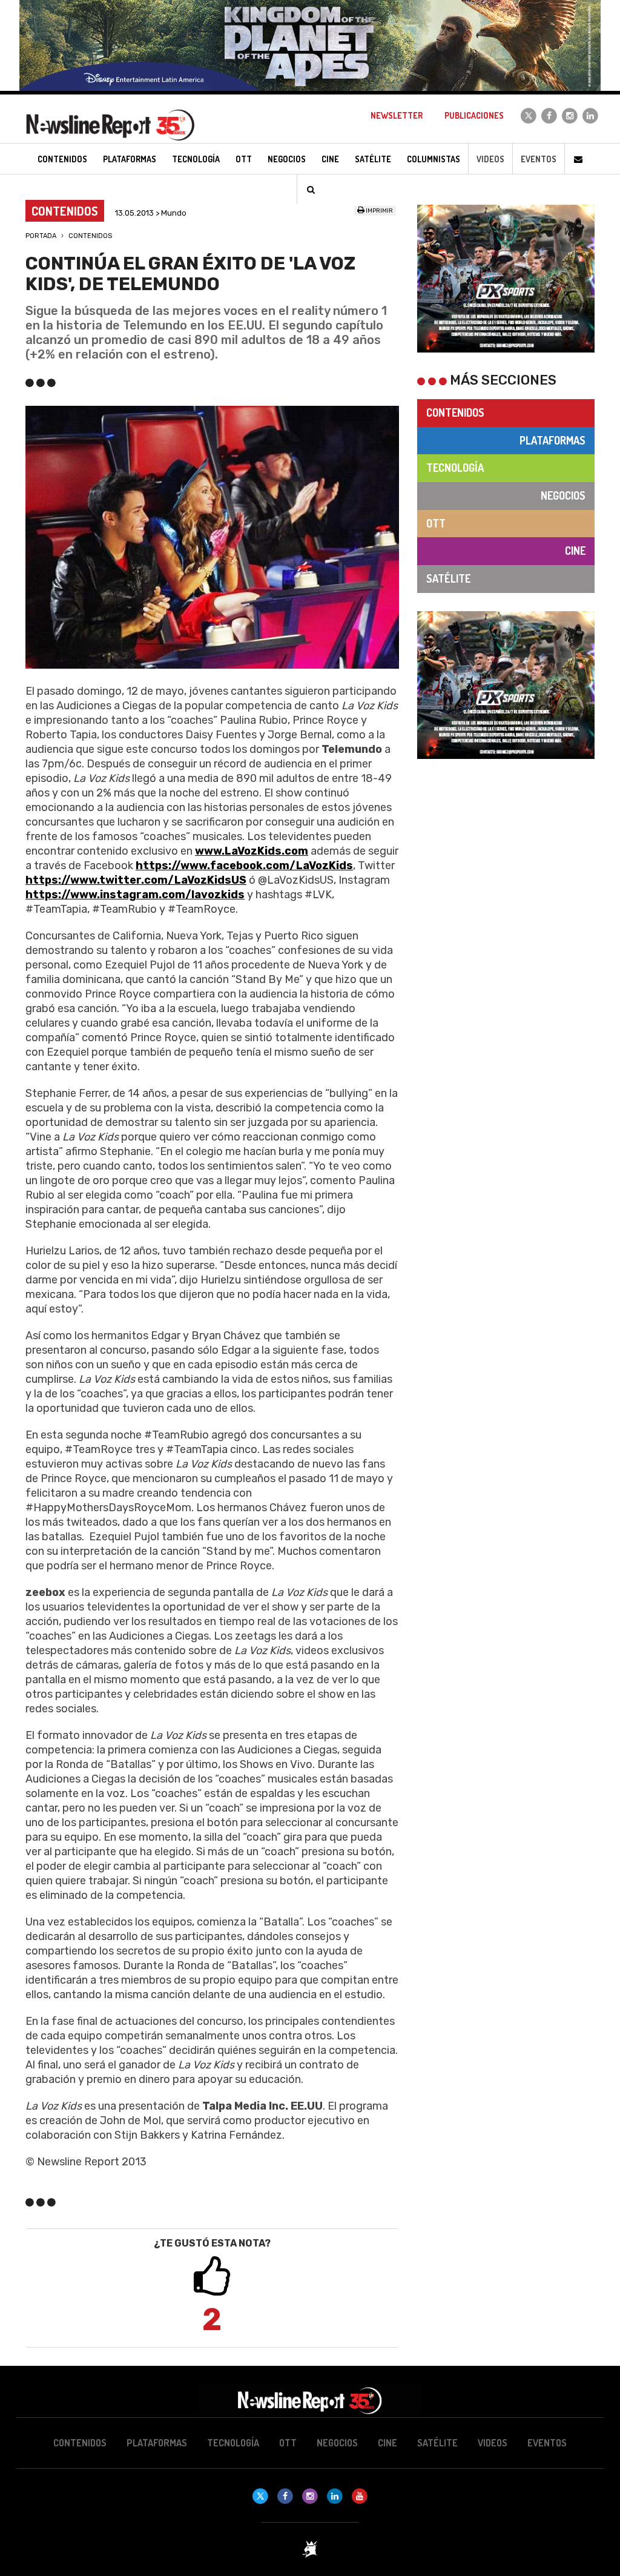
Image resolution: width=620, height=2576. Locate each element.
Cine (575, 551)
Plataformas (552, 440)
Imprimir (379, 211)
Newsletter (397, 115)
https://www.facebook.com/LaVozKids (244, 866)
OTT (436, 523)
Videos (490, 159)
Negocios (563, 495)
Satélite (448, 578)
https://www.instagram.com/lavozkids (135, 895)
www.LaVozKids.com (252, 851)
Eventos (539, 159)
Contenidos (90, 236)
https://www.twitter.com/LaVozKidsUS (136, 880)
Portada (41, 236)
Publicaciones (474, 115)
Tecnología (455, 468)
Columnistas (434, 159)
